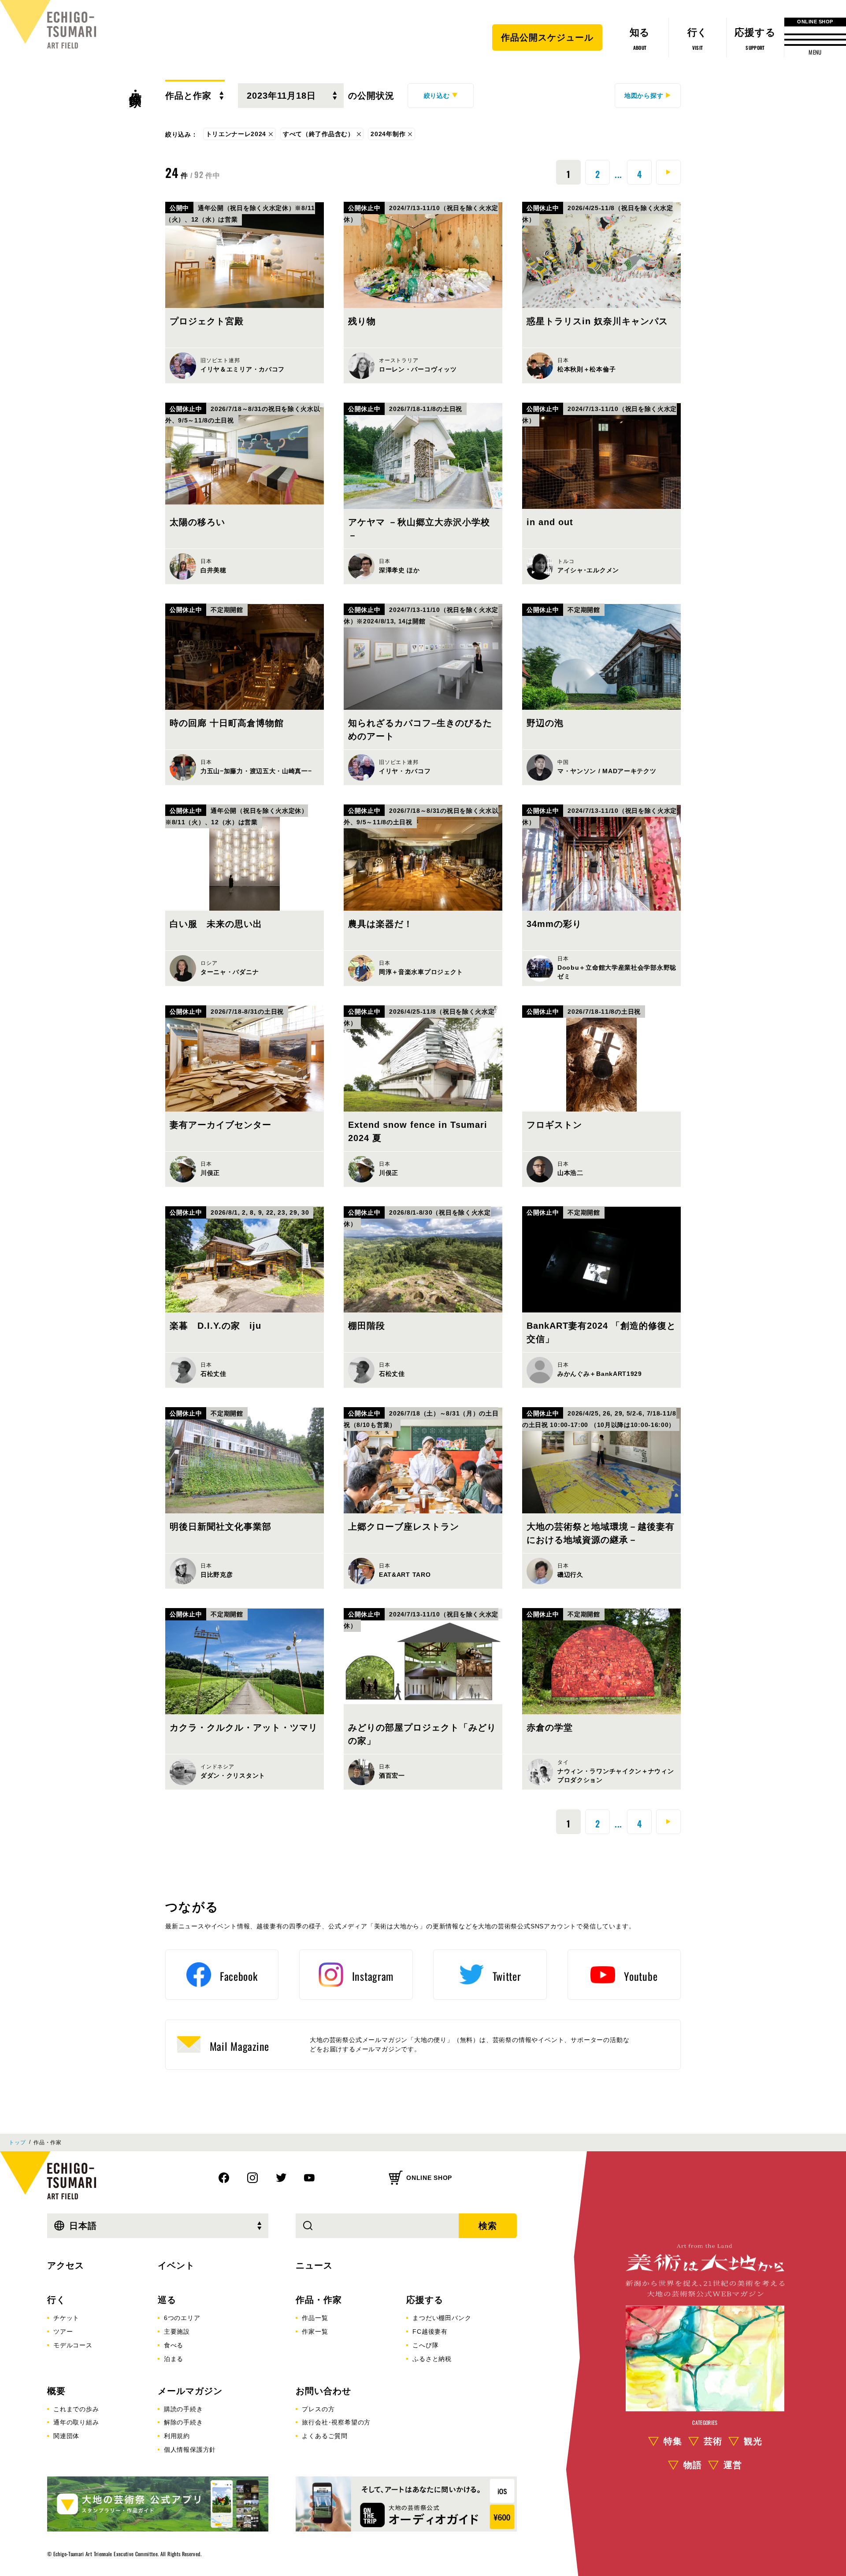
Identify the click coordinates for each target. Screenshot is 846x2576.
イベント (176, 2265)
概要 (56, 2391)
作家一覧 (315, 2331)
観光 (753, 2441)
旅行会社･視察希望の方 (336, 2422)
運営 (733, 2465)
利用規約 (177, 2436)
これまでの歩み (76, 2409)
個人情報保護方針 (190, 2450)
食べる (174, 2345)
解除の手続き (184, 2422)
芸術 (713, 2441)
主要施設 (177, 2331)
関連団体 (66, 2436)
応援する (425, 2300)
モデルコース (73, 2345)
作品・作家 (135, 84)
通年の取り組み (76, 2422)
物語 (693, 2465)
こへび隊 (425, 2345)
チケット (66, 2318)
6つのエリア (182, 2318)
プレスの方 (318, 2409)
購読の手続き (184, 2409)
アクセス (66, 2265)
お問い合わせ (323, 2391)
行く (56, 2300)
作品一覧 (315, 2318)
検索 (488, 2226)
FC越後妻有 (430, 2331)
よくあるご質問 (325, 2436)
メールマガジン (190, 2391)
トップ (17, 2142)
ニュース (314, 2265)
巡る (167, 2300)
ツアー (63, 2331)
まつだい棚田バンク (442, 2318)
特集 (673, 2441)
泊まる (174, 2359)
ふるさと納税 (432, 2359)
